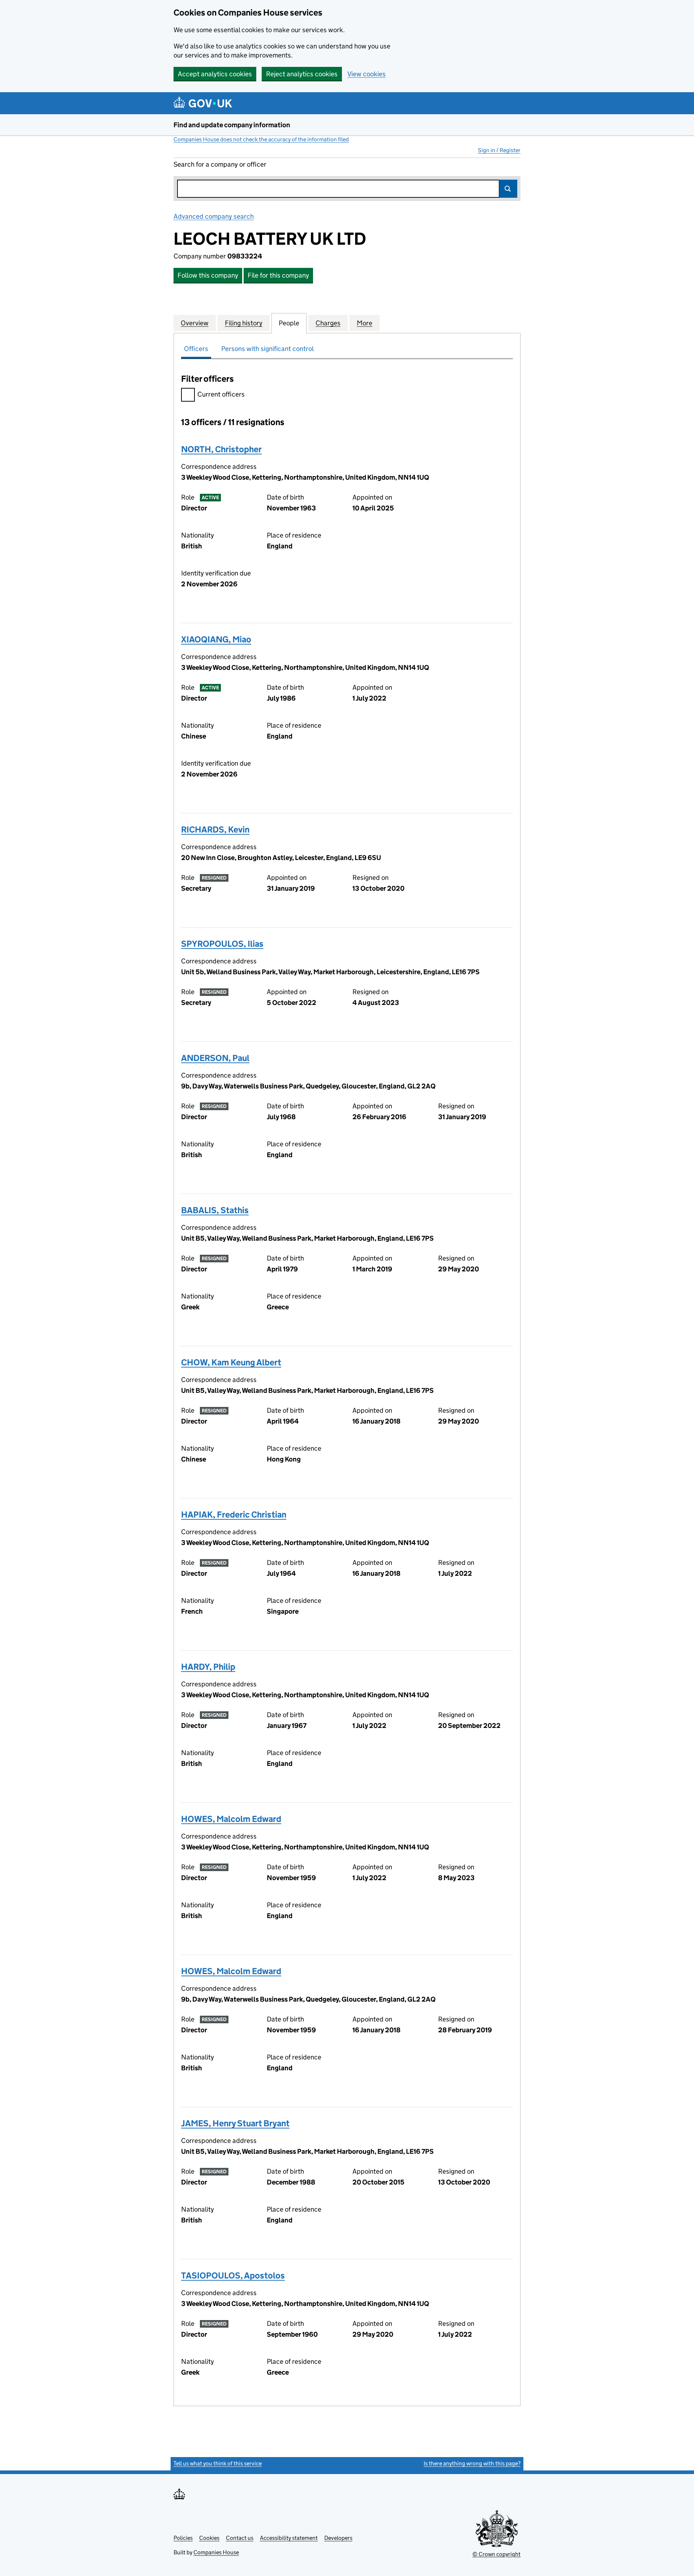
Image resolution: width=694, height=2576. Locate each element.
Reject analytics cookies (302, 74)
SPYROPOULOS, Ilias (222, 944)
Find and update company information (232, 125)
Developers (338, 2538)
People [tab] (289, 323)
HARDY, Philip (208, 1667)
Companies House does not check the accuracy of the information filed (261, 139)
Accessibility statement (289, 2538)
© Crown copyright (496, 2554)
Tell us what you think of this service (218, 2463)
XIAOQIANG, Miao (216, 639)
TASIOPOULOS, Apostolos (233, 2275)
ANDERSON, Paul (215, 1058)
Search (508, 189)
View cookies (367, 74)
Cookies (209, 2538)
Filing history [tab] (244, 323)
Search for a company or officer (220, 164)
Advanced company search (214, 216)
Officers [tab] (196, 349)
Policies (183, 2538)
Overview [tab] (195, 323)
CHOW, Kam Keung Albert (231, 1362)
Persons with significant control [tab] (267, 349)
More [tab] (365, 323)
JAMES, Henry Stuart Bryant (235, 2123)
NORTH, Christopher (221, 449)
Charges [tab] (328, 323)
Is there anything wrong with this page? (472, 2463)
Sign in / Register (499, 150)
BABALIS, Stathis (215, 1210)
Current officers (221, 394)
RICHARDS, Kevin (215, 829)
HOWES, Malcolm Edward (231, 1819)
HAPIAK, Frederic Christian (234, 1514)
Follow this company (208, 275)
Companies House (216, 2552)
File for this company (278, 275)
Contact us (240, 2538)
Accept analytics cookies (215, 74)
